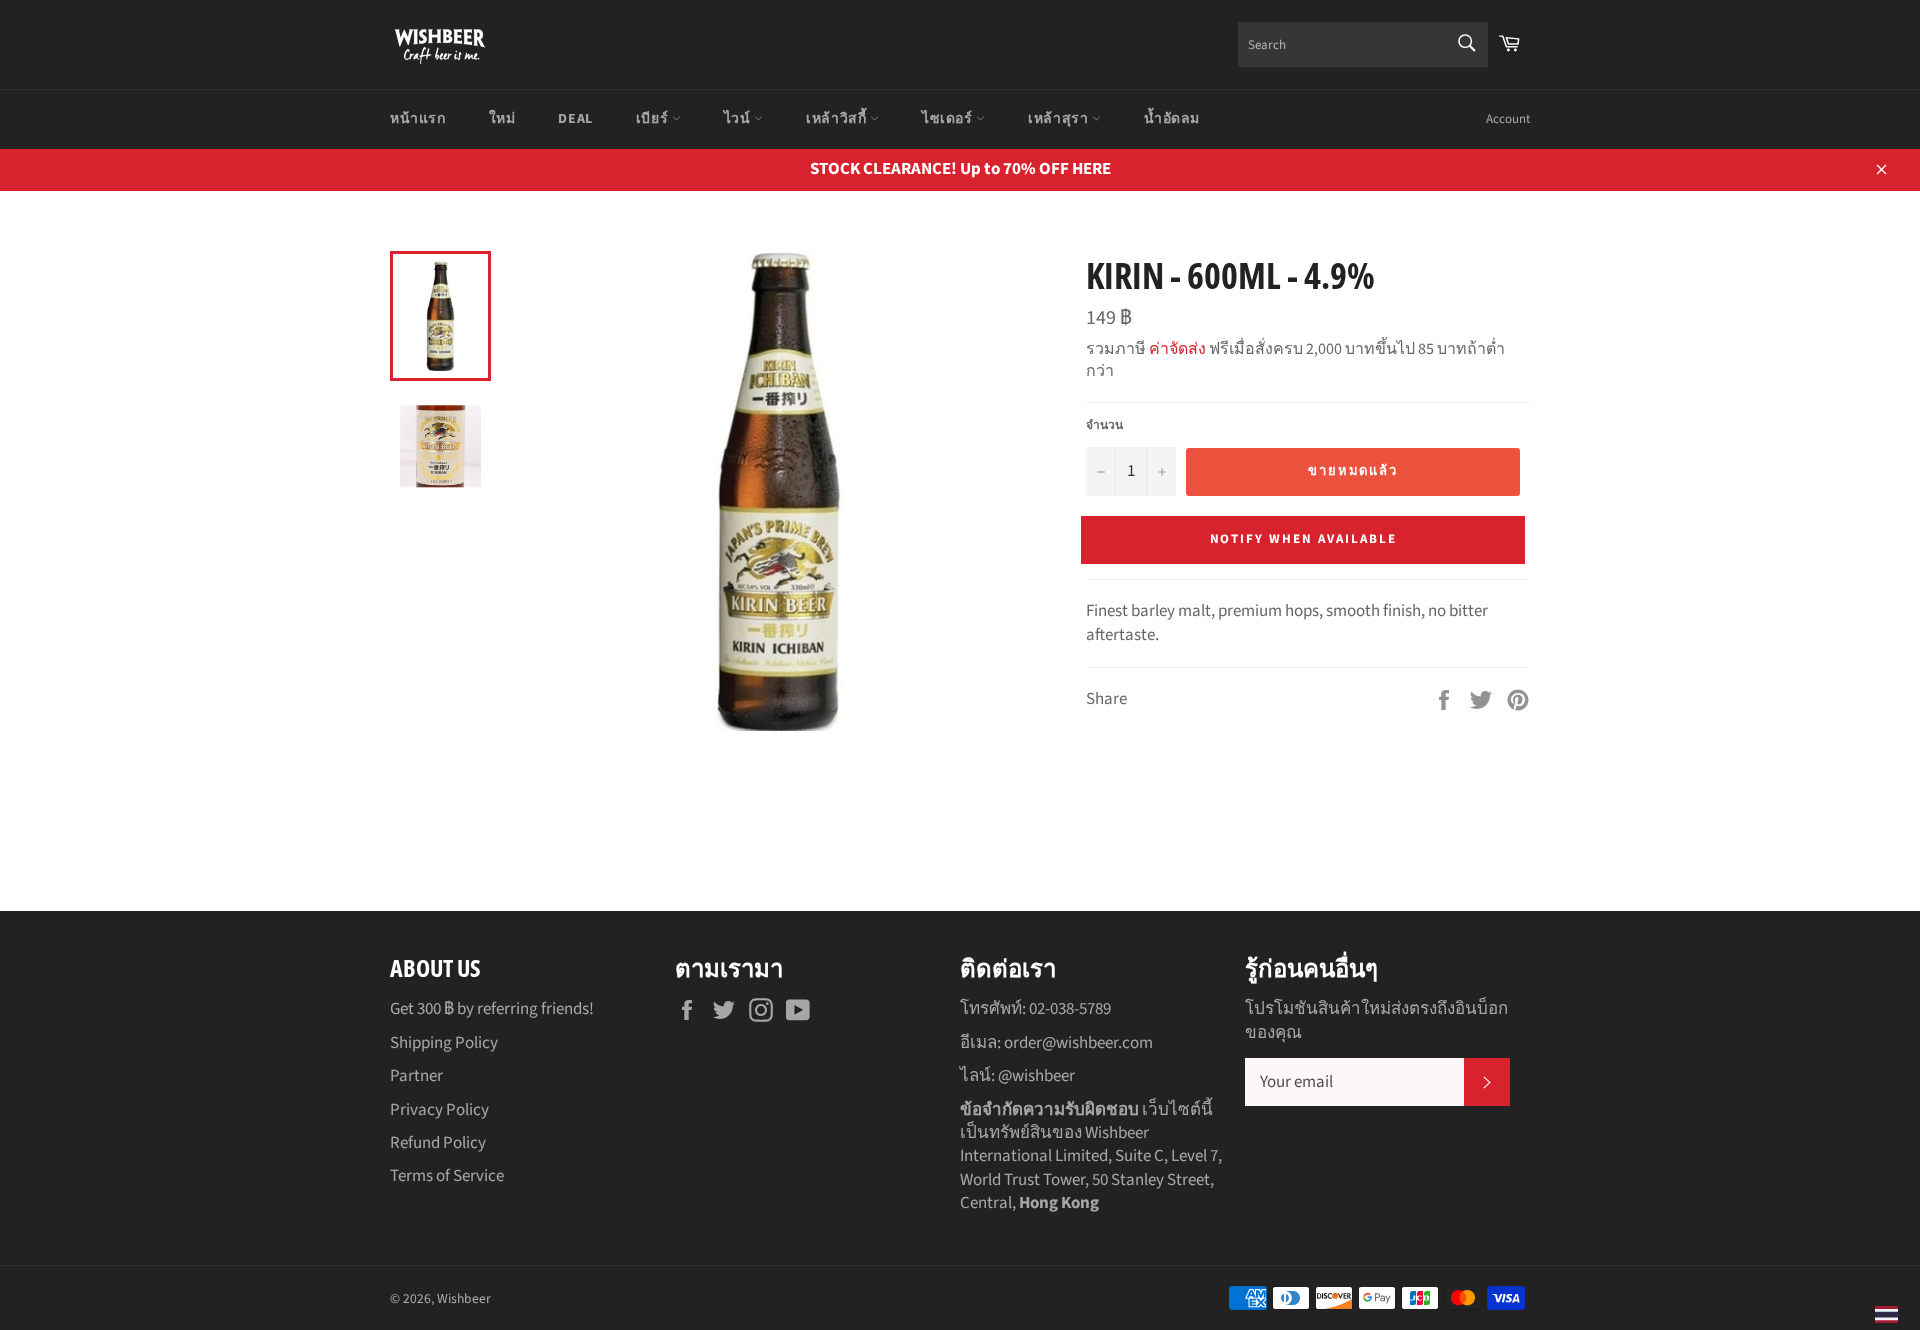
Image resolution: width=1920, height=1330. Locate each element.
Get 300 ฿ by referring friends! (492, 1009)
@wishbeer (1036, 1076)
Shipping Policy (444, 1043)
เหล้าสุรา (1060, 119)
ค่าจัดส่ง (1177, 349)
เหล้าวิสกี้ (838, 119)
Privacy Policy (439, 1110)
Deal (575, 119)
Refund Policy (438, 1143)
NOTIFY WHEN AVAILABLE (1303, 539)
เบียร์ (654, 119)
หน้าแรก (418, 119)
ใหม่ (502, 119)
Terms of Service (447, 1176)
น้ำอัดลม (1172, 119)
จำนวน (1104, 426)
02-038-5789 (1070, 1009)
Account (1508, 119)
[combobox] (1363, 44)
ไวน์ (739, 119)
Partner (416, 1076)
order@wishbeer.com (1078, 1043)
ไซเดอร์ (949, 119)
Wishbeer (464, 1298)
